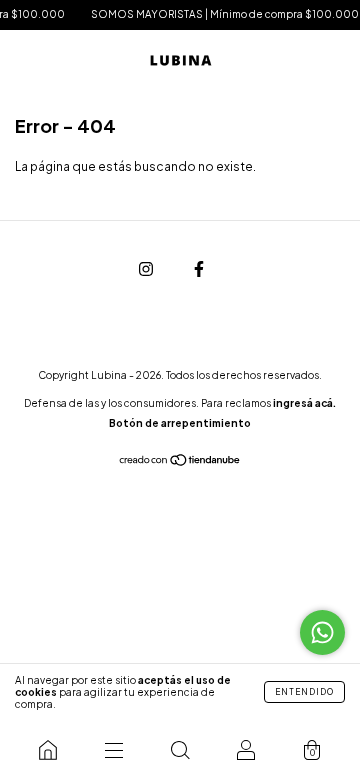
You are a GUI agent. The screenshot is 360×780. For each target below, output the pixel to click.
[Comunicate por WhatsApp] (322, 632)
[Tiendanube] (180, 462)
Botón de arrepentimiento (180, 423)
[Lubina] (48, 750)
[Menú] (114, 750)
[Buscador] (180, 750)
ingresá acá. (304, 403)
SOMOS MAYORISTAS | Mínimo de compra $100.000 (222, 14)
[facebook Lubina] (199, 268)
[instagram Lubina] (147, 268)
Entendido (304, 692)
